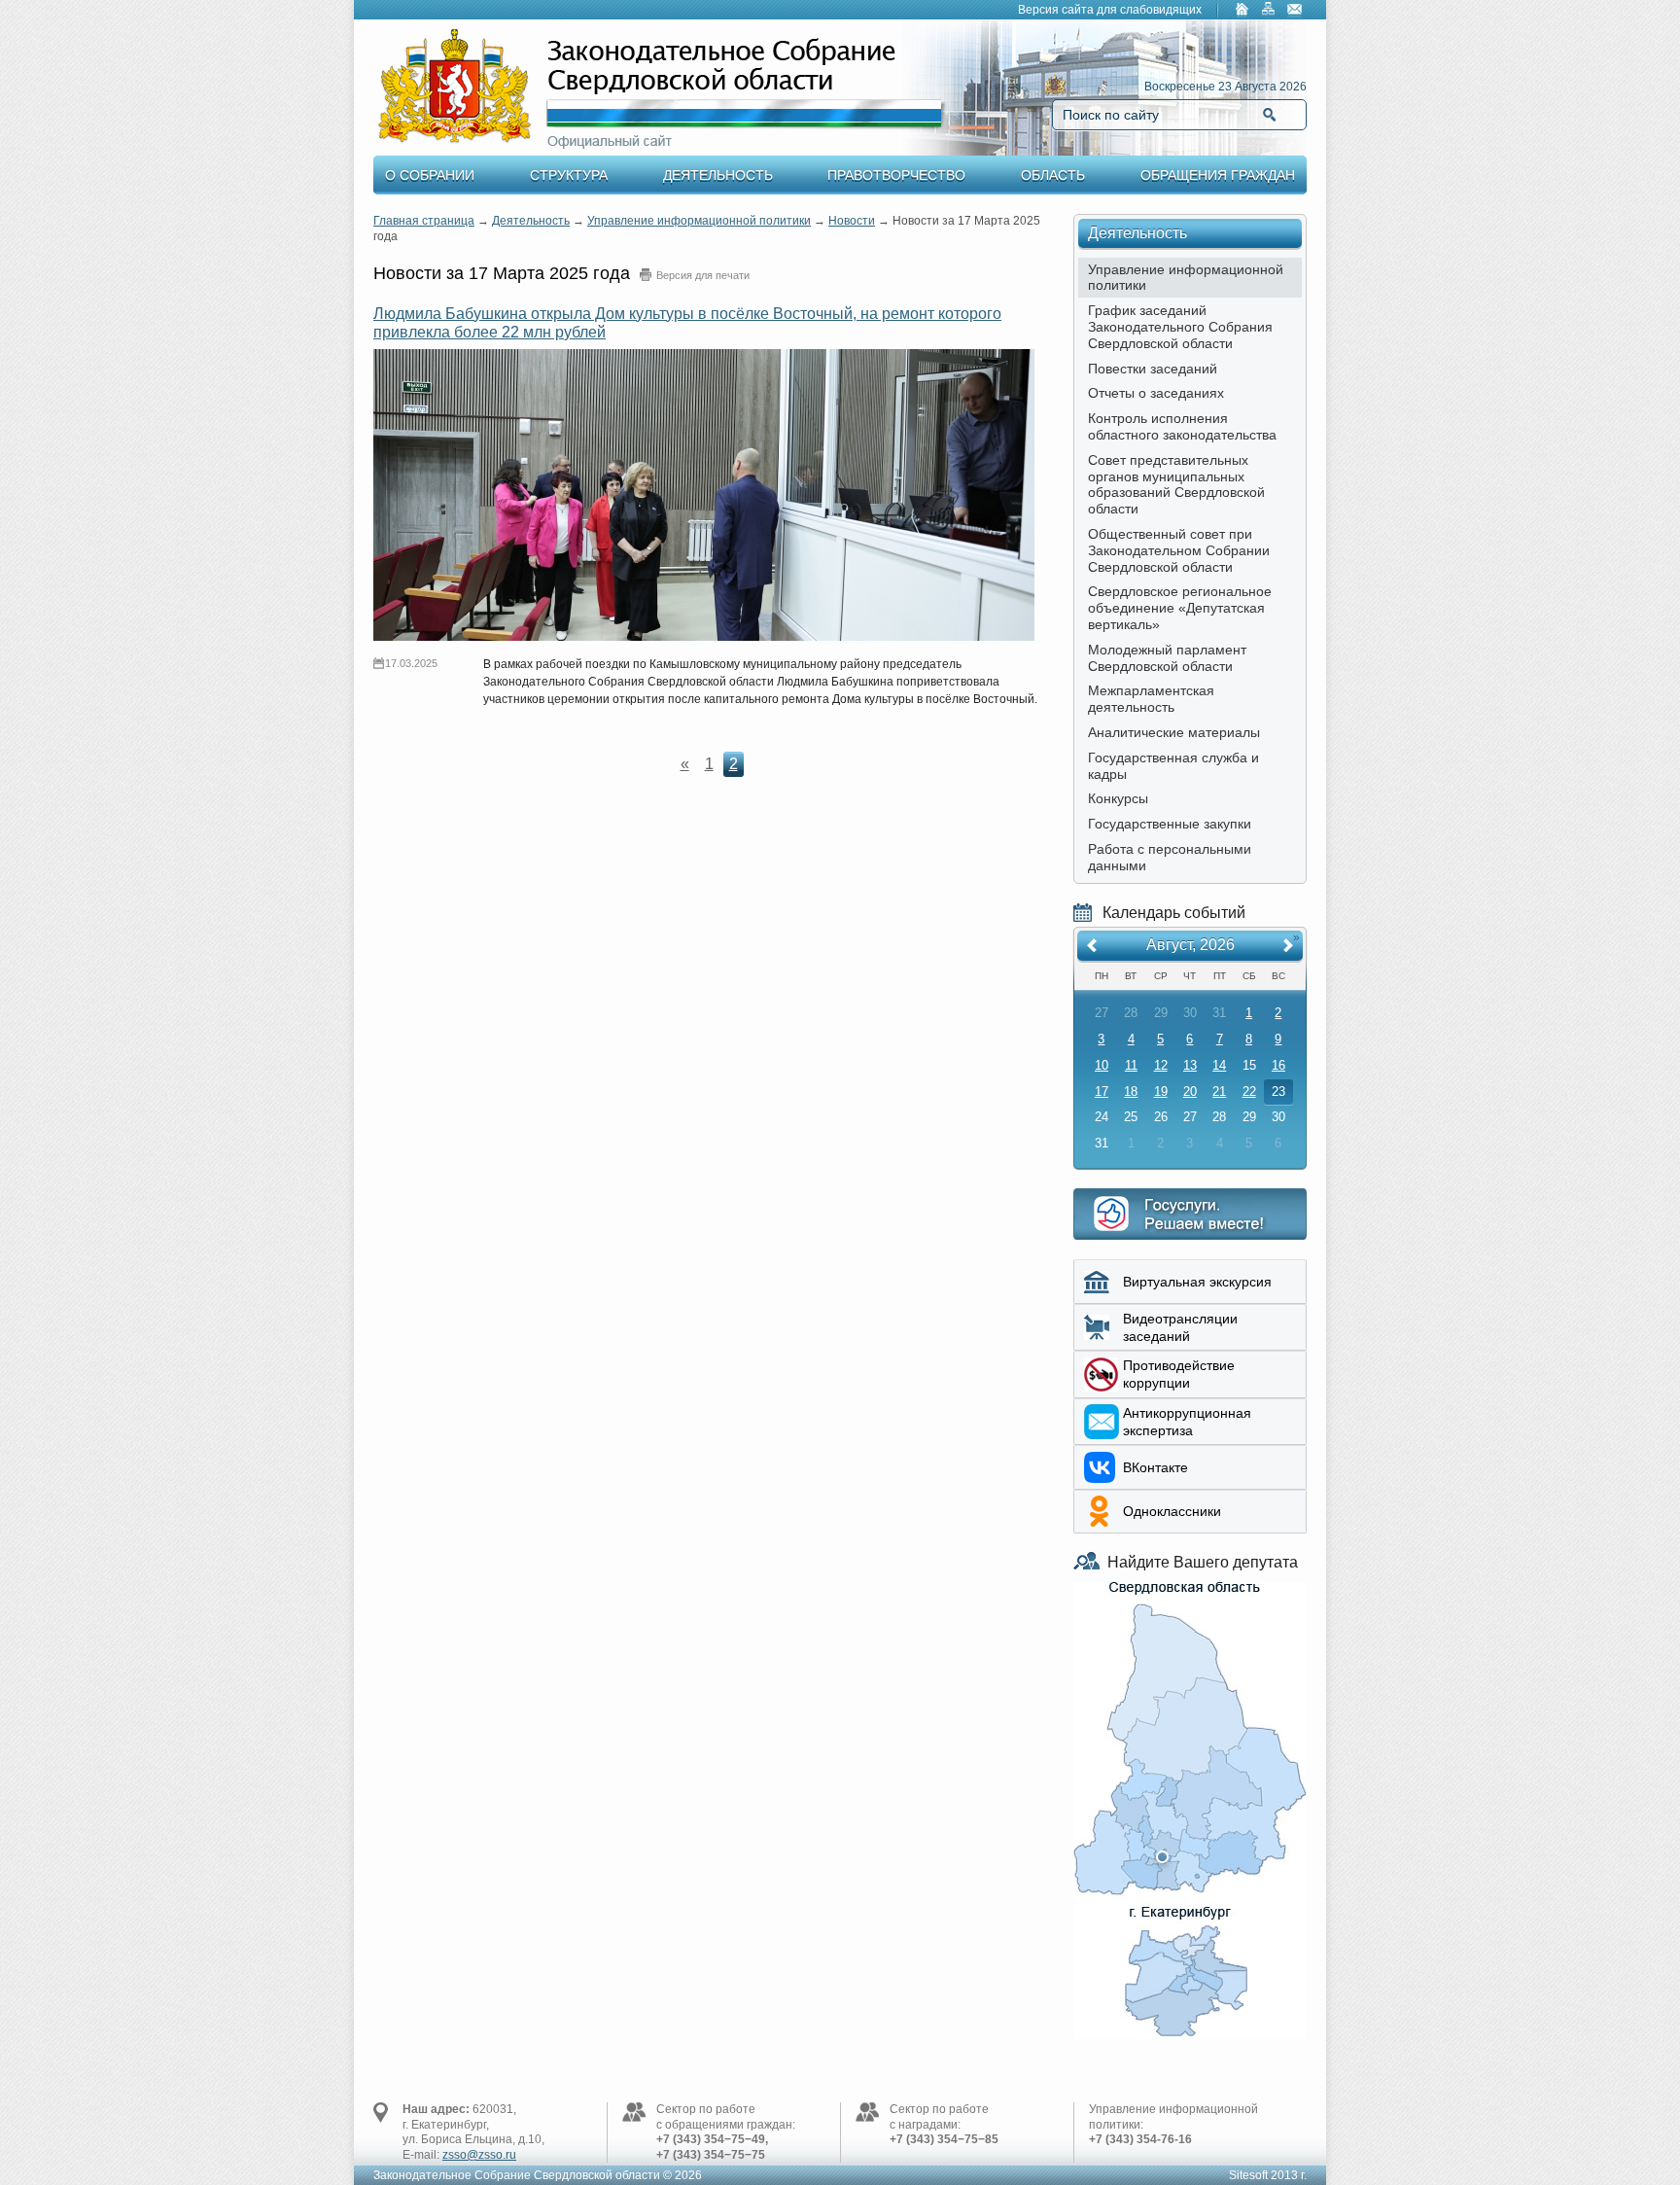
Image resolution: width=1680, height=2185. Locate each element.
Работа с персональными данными (1170, 857)
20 (1190, 1092)
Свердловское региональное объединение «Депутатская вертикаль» (1180, 608)
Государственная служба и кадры (1173, 766)
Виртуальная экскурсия (1197, 1282)
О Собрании (430, 175)
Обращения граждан (1218, 175)
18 (1131, 1092)
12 (1161, 1065)
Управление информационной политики (699, 221)
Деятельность (718, 175)
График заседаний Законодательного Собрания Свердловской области (1180, 327)
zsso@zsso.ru (479, 2155)
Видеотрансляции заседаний (1180, 1327)
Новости (852, 221)
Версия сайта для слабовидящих (1110, 10)
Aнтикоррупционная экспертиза (1187, 1422)
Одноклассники (1172, 1511)
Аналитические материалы (1174, 732)
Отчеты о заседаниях (1156, 393)
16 (1278, 1065)
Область (1053, 175)
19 (1161, 1092)
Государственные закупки (1170, 824)
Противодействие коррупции (1179, 1374)
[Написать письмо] (1295, 11)
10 (1102, 1065)
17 (1102, 1092)
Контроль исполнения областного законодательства (1182, 426)
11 (1131, 1065)
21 (1219, 1092)
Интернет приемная (1190, 1214)
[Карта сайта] (1269, 11)
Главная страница (424, 221)
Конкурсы (1118, 798)
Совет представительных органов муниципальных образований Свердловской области (1176, 484)
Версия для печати (703, 275)
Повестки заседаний (1153, 369)
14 (1219, 1065)
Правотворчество (896, 175)
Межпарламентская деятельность (1151, 699)
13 (1190, 1065)
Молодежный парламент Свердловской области (1167, 658)
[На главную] (1242, 11)
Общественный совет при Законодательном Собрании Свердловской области (1179, 550)
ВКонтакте (1155, 1467)
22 (1249, 1092)
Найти (1269, 115)
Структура (569, 175)
